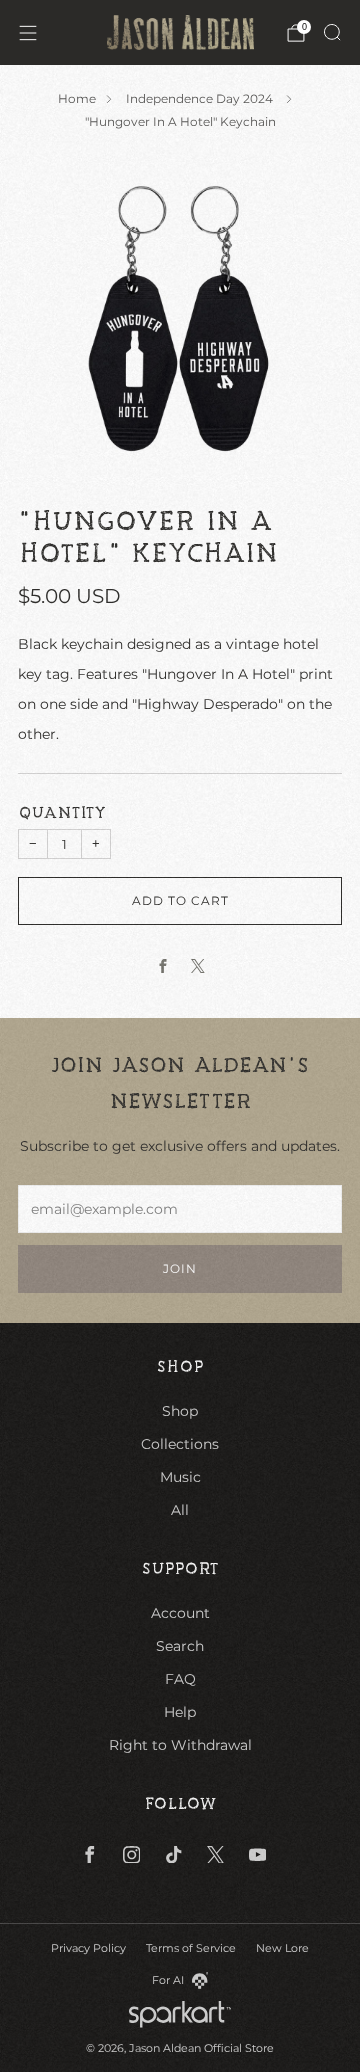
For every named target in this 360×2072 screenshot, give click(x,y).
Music (180, 1477)
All (180, 1510)
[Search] (332, 32)
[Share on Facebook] (162, 965)
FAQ (180, 1679)
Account (180, 1613)
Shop (180, 1411)
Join (180, 1268)
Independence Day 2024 (201, 98)
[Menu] (28, 33)
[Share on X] (197, 965)
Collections (180, 1444)
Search (180, 1646)
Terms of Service (191, 1948)
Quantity (62, 813)
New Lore (282, 1948)
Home (77, 98)
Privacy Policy (88, 1948)
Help (180, 1712)
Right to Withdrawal (180, 1745)
